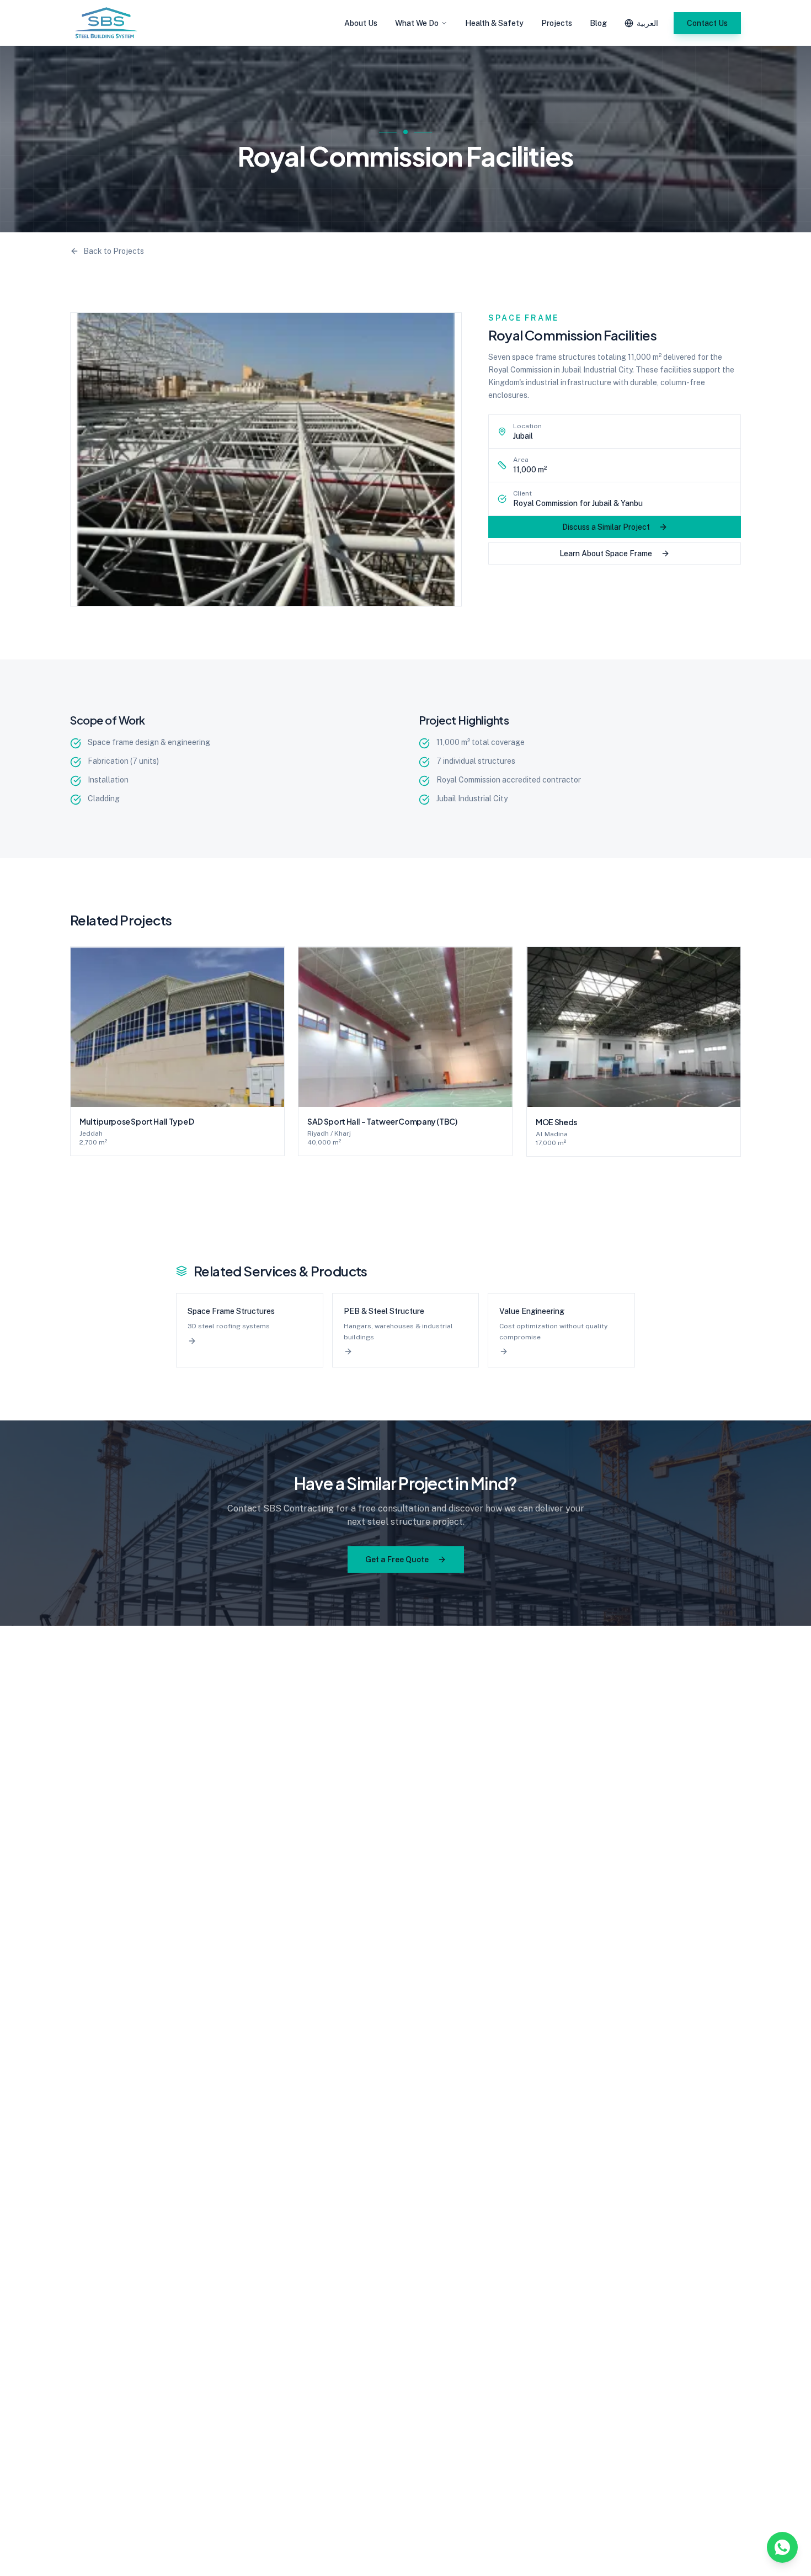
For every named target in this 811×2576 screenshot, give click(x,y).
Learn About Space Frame (606, 553)
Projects (557, 23)
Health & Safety (494, 23)
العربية (647, 23)
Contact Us (707, 23)
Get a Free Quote (397, 1560)
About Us (361, 23)
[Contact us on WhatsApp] (782, 2547)
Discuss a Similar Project (606, 527)
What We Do (417, 23)
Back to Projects (114, 251)
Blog (598, 23)
